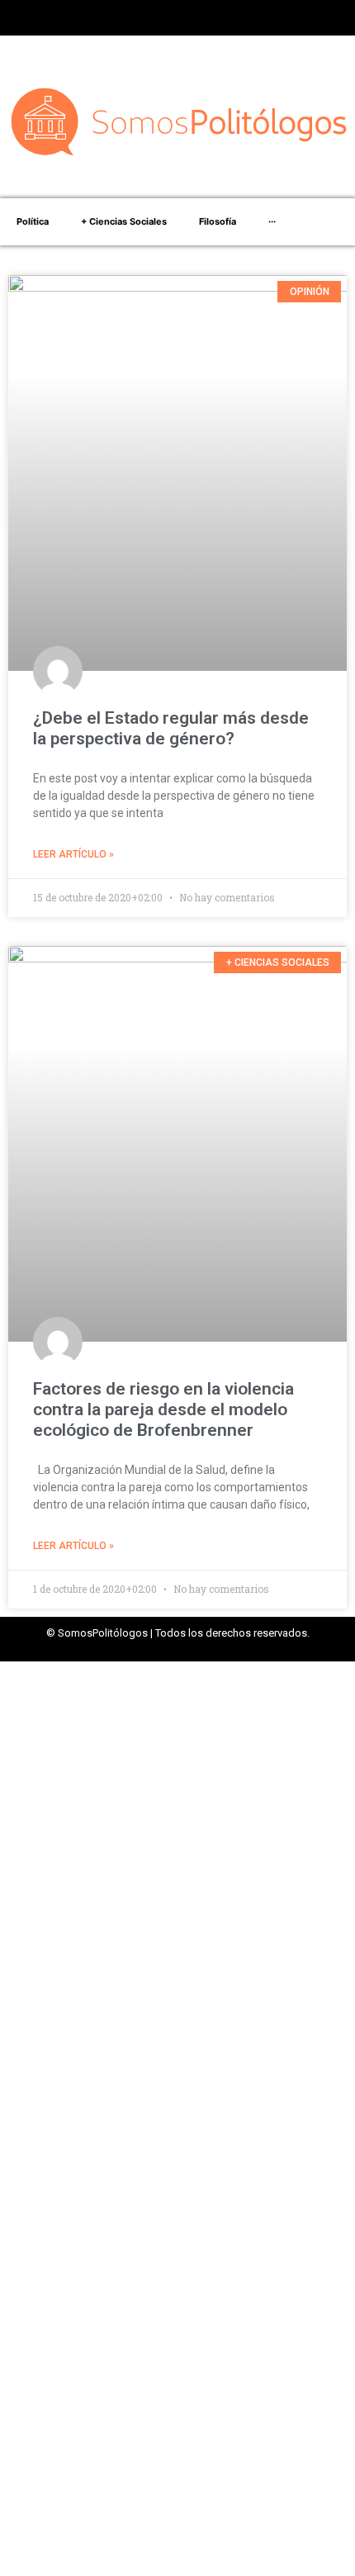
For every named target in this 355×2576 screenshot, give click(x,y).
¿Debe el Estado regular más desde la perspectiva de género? (171, 728)
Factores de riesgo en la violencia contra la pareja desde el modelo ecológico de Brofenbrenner (163, 1409)
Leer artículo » (73, 854)
